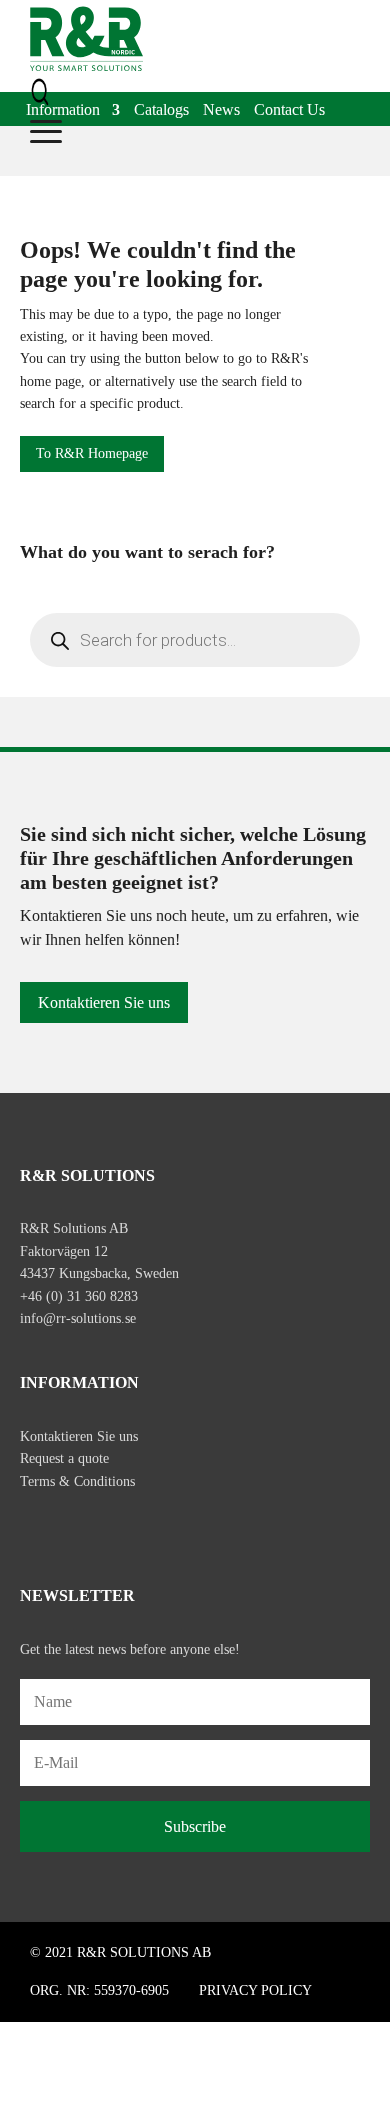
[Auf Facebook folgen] (36, 1527)
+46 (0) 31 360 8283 (79, 1296)
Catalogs (161, 111)
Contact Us (289, 111)
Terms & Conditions (77, 1481)
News (221, 111)
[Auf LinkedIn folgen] (120, 1527)
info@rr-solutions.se (78, 1318)
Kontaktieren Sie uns (104, 1002)
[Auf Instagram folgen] (78, 1527)
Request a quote (64, 1458)
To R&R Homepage (92, 453)
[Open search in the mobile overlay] (195, 640)
